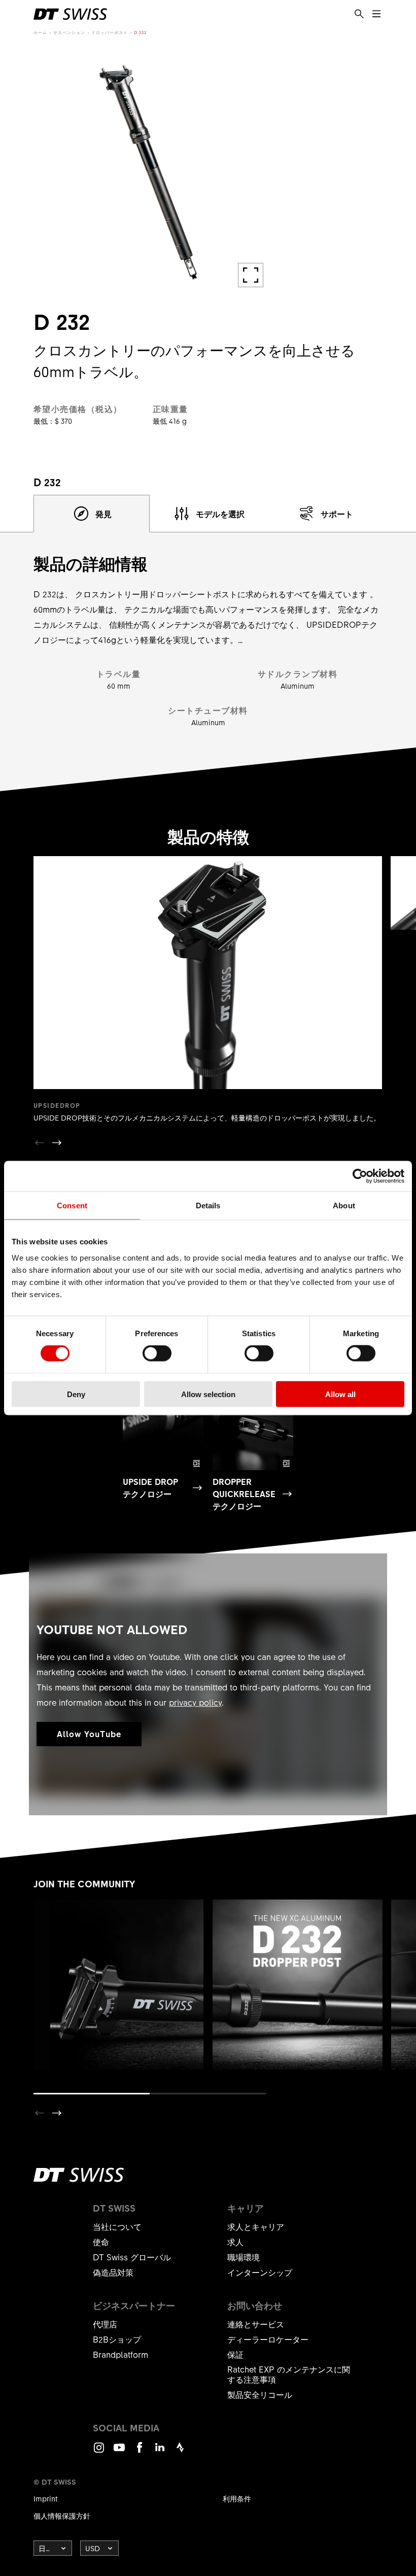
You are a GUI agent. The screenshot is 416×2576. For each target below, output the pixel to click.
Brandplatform (120, 2354)
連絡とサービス (256, 2324)
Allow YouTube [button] (89, 1734)
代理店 (105, 2324)
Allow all (340, 1394)
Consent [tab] (72, 1206)
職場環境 (244, 2257)
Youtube (119, 2452)
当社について (117, 2226)
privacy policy (195, 1702)
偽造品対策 (113, 2272)
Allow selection (208, 1394)
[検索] (359, 14)
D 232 (140, 32)
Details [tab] (208, 1206)
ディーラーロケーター (268, 2339)
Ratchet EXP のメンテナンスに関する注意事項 (289, 2374)
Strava (180, 2452)
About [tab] (344, 1206)
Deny (76, 1394)
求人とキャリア (256, 2226)
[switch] (157, 1353)
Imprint (46, 2498)
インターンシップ (260, 2272)
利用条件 (237, 2498)
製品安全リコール (260, 2394)
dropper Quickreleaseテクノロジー (244, 1494)
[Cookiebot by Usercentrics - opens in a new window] (360, 1176)
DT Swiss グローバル (132, 2257)
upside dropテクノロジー (150, 1487)
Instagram (99, 2452)
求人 (235, 2242)
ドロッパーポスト (110, 32)
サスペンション (69, 32)
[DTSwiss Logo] (70, 14)
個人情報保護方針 (62, 2516)
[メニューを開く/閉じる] (376, 14)
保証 (235, 2354)
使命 (101, 2242)
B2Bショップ (117, 2339)
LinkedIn (160, 2452)
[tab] (92, 514)
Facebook (140, 2452)
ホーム (40, 32)
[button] (57, 1143)
